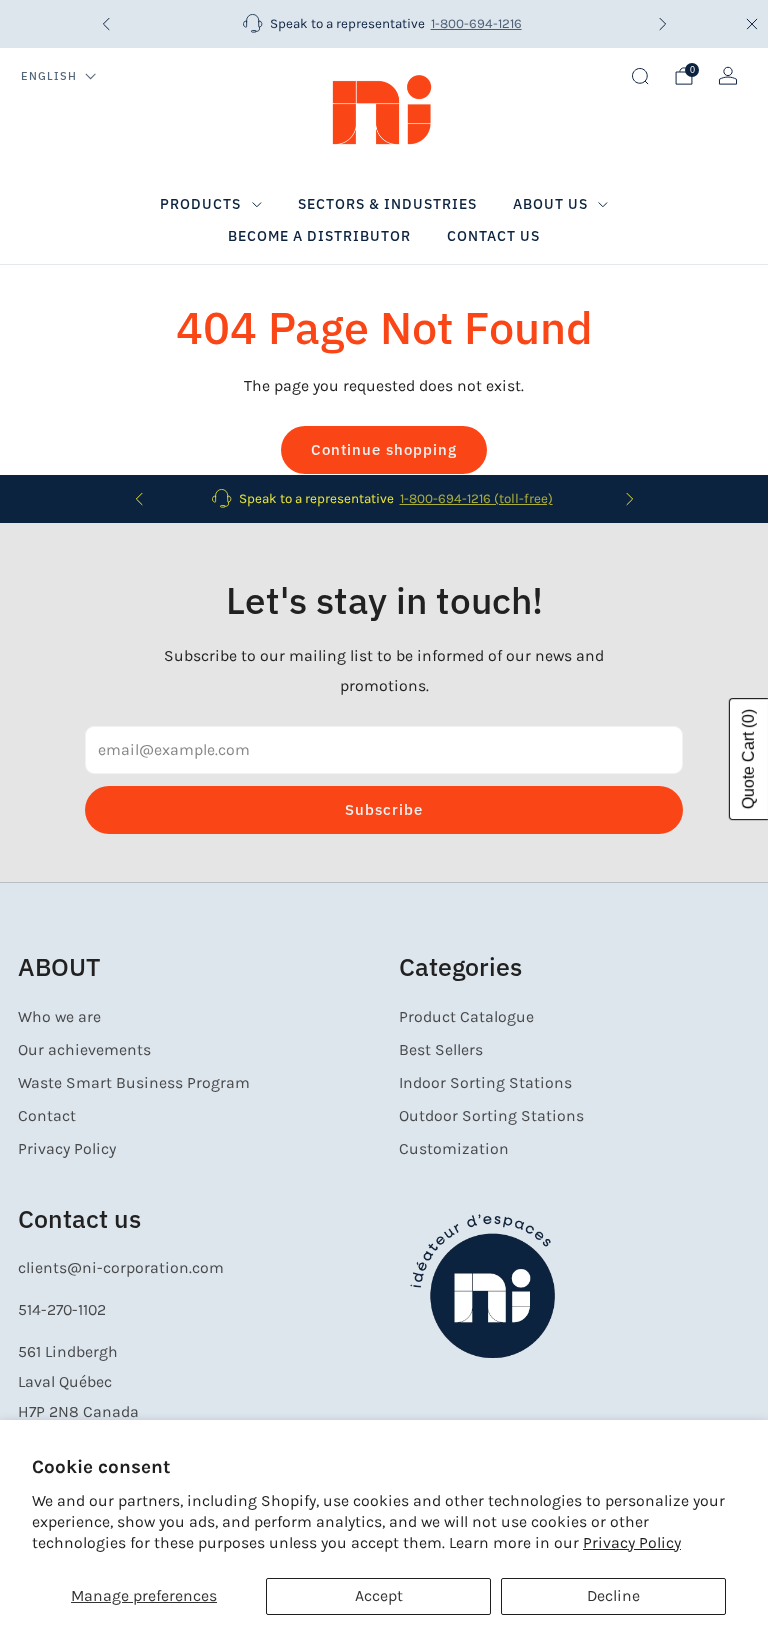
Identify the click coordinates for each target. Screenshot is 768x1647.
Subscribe (384, 809)
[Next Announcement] (663, 24)
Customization (454, 1149)
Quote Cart (748, 759)
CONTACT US (493, 236)
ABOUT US (550, 204)
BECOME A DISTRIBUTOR (319, 236)
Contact (47, 1116)
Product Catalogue (466, 1017)
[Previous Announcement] (106, 24)
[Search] (640, 76)
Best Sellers (441, 1050)
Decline (613, 1596)
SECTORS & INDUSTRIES (387, 204)
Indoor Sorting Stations (485, 1083)
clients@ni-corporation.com (121, 1268)
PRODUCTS (200, 204)
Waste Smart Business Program (134, 1083)
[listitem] (384, 24)
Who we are (59, 1017)
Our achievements (84, 1050)
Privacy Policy (632, 1543)
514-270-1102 (62, 1310)
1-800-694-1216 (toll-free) (476, 498)
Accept (379, 1596)
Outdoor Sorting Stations (491, 1116)
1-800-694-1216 (476, 23)
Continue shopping (384, 449)
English (49, 76)
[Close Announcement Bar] (752, 24)
